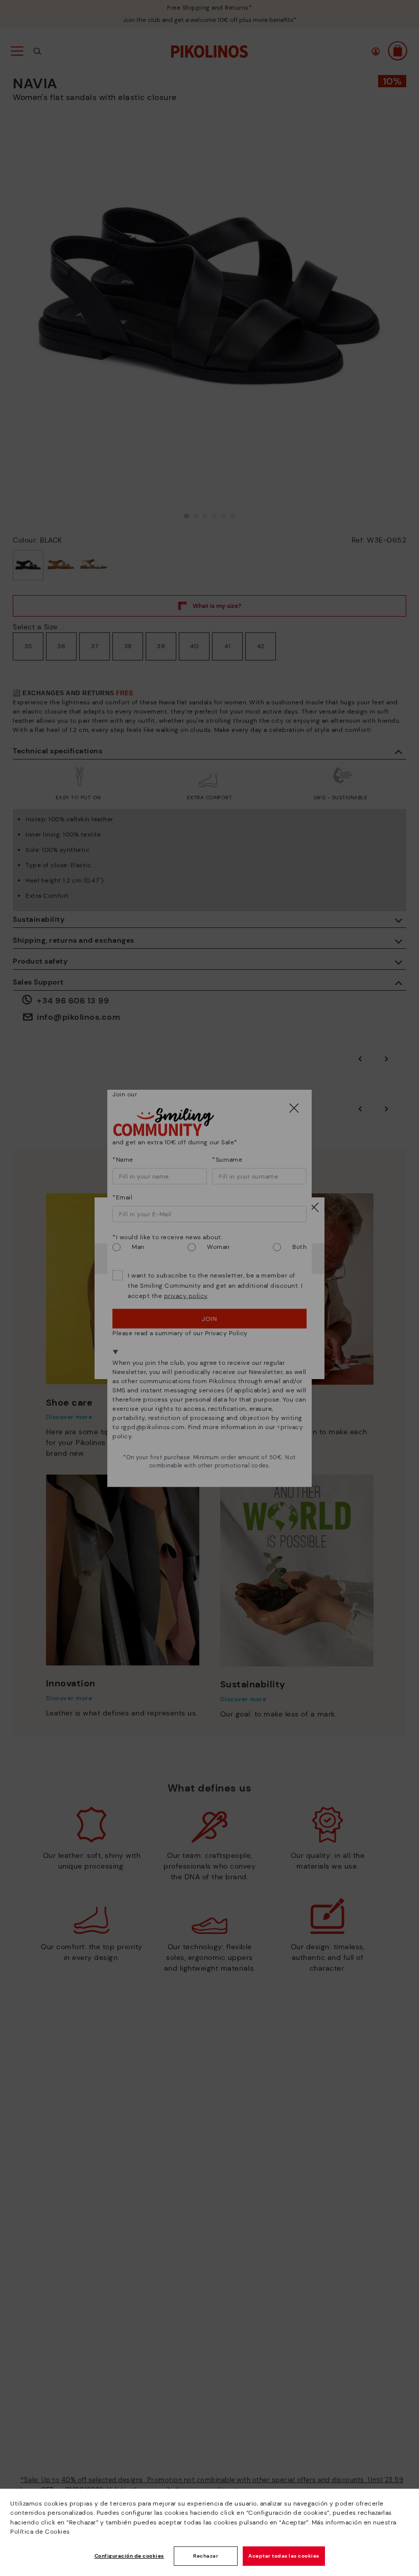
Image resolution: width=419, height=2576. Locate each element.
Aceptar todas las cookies (284, 2556)
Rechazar (206, 2556)
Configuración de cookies (129, 2556)
